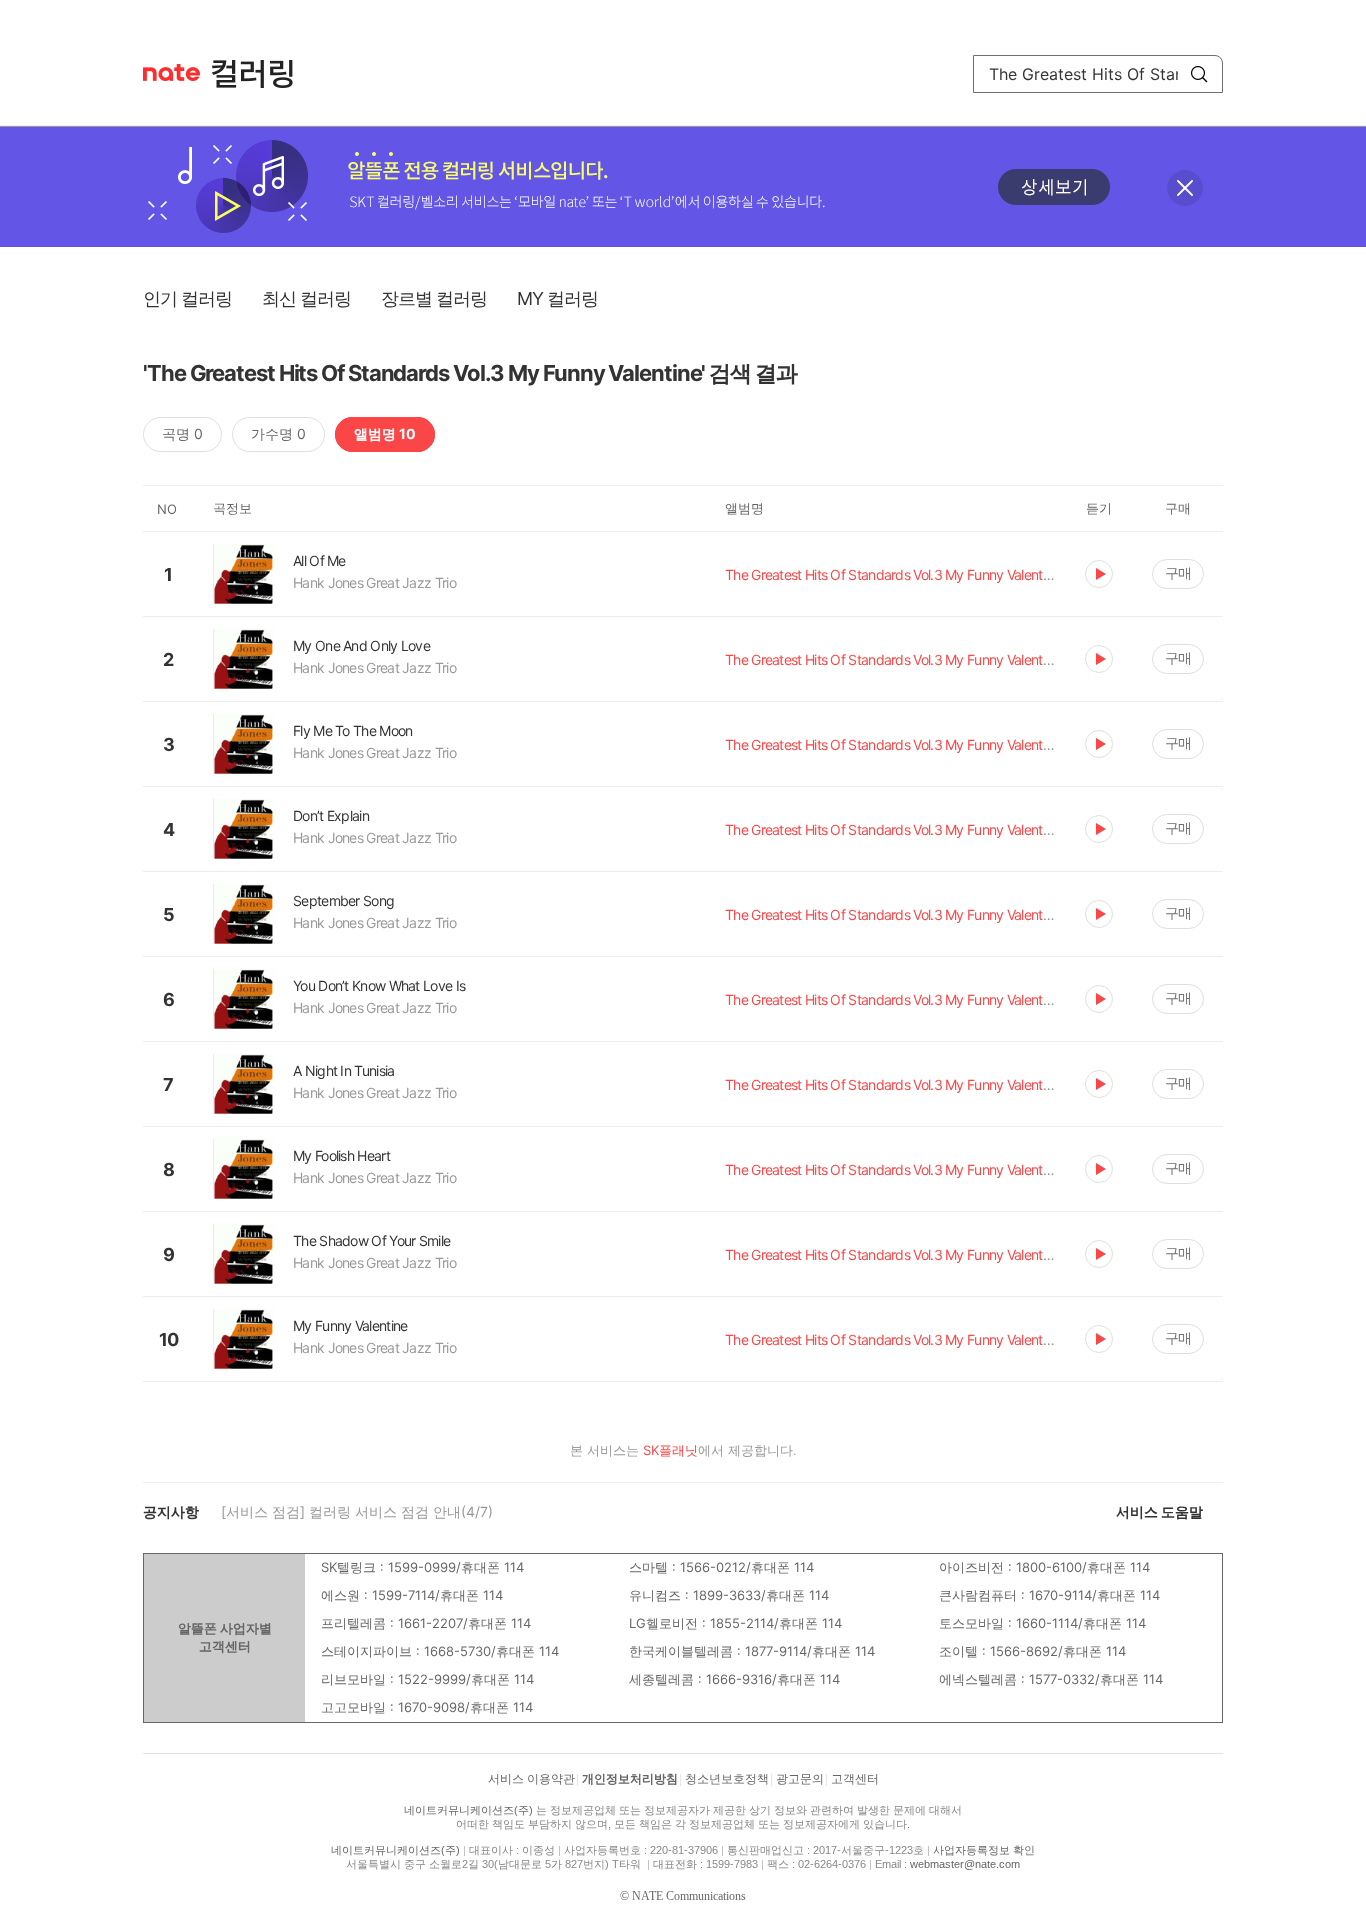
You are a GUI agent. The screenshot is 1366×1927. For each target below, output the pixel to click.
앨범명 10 (385, 433)
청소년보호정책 (727, 1779)
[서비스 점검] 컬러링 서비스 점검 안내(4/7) (357, 1511)
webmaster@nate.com (965, 1864)
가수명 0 (278, 433)
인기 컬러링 (187, 298)
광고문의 (800, 1779)
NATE (171, 72)
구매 (1178, 572)
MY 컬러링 (557, 298)
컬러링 (262, 74)
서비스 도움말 (1159, 1511)
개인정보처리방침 (630, 1779)
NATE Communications (689, 1896)
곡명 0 (182, 433)
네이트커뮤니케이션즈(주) (468, 1810)
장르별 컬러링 (434, 298)
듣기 (1099, 574)
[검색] (1199, 74)
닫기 (1185, 188)
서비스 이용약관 (531, 1779)
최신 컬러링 (306, 298)
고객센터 (855, 1779)
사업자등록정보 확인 (984, 1850)
